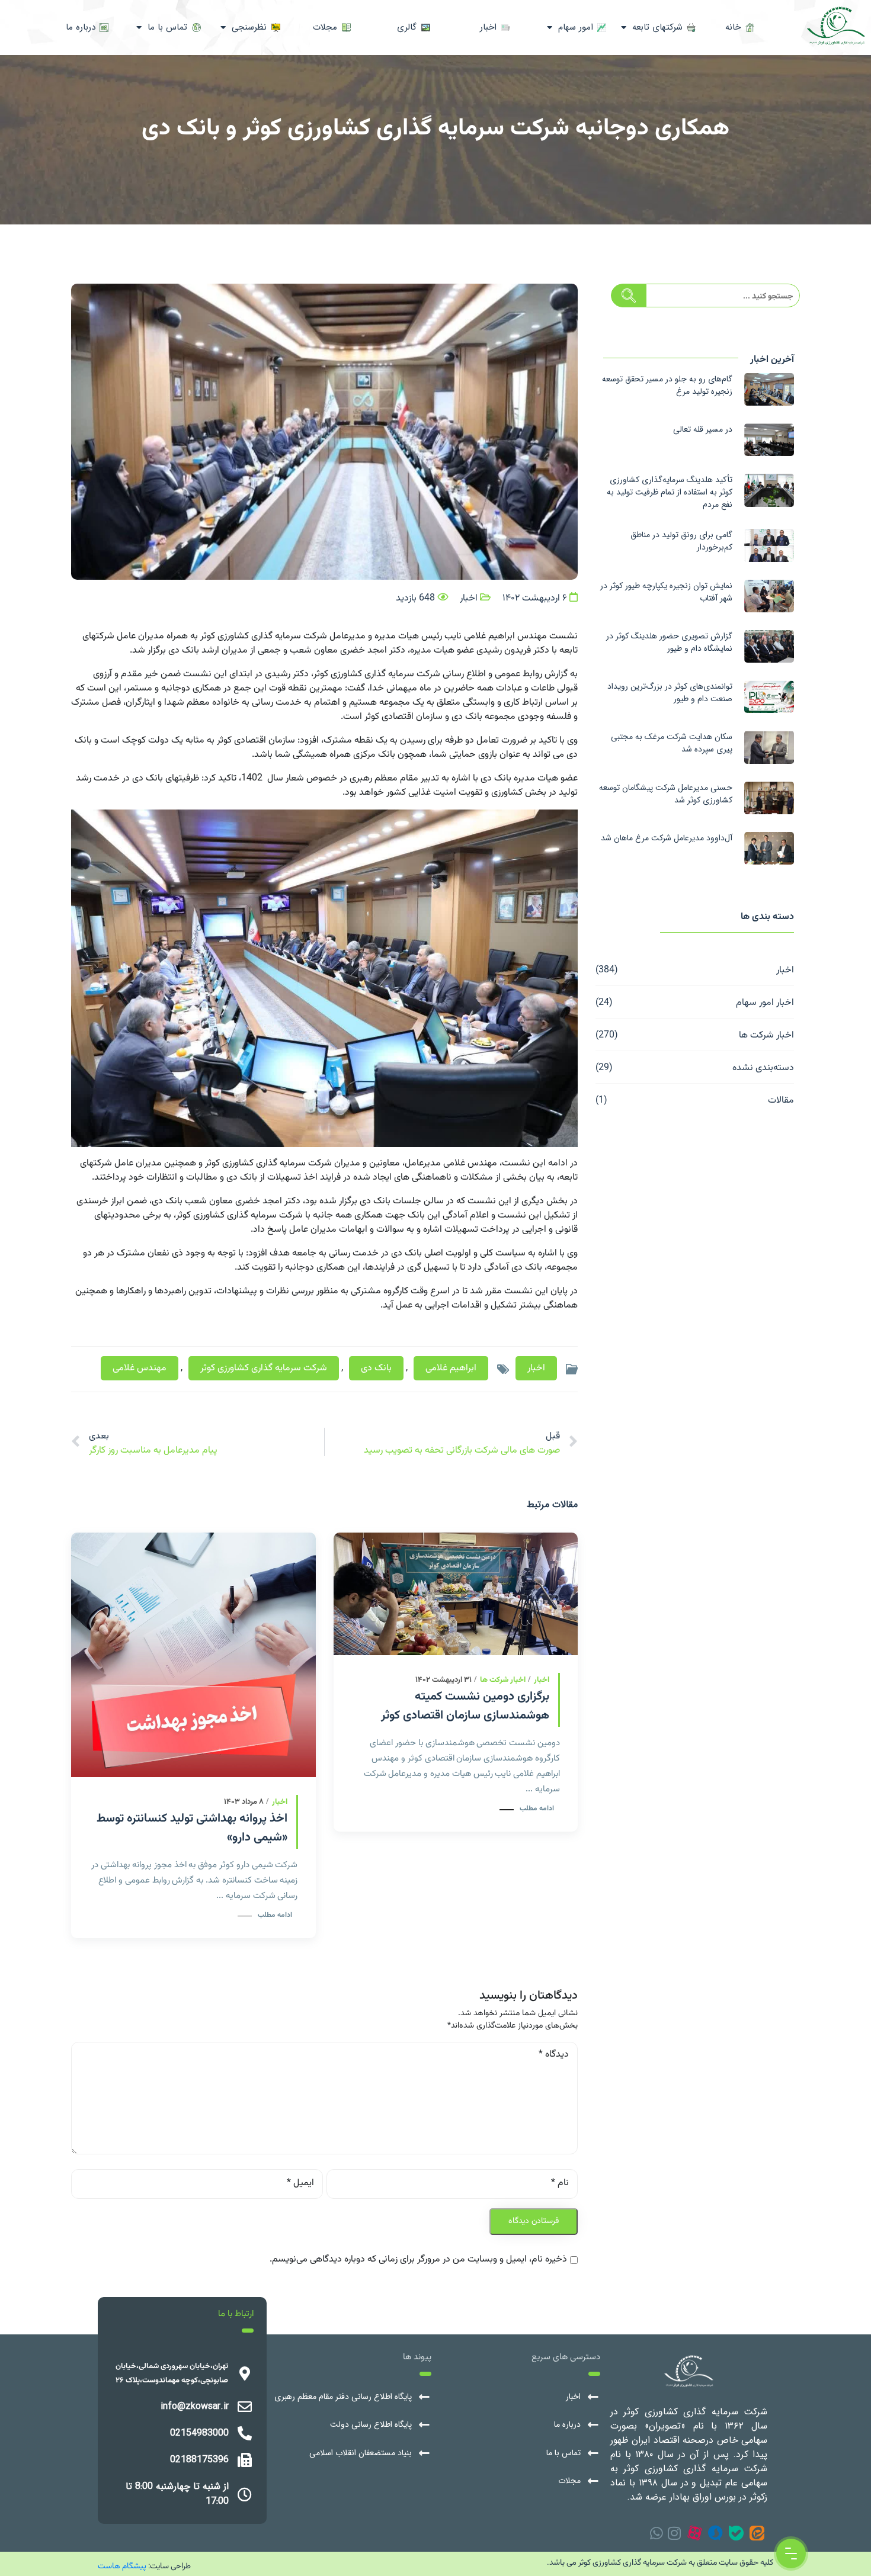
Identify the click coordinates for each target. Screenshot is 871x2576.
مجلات (569, 2481)
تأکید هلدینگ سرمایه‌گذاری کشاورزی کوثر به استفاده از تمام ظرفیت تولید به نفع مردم (670, 492)
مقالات (781, 1099)
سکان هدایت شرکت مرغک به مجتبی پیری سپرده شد (672, 743)
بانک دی (376, 1368)
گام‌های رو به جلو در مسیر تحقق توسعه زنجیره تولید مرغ (667, 385)
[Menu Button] (791, 2553)
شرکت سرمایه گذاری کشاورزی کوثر (264, 1368)
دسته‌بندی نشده (763, 1067)
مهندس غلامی (140, 1368)
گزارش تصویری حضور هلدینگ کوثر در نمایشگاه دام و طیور (669, 642)
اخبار (785, 969)
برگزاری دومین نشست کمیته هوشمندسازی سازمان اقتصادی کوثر (465, 1706)
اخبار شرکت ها (766, 1034)
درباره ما (567, 2425)
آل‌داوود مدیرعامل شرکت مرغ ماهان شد (667, 838)
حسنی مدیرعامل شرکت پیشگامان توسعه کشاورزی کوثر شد (666, 794)
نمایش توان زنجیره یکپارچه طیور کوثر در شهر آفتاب (666, 592)
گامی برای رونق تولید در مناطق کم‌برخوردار (681, 541)
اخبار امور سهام (765, 1002)
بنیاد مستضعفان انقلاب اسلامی (361, 2453)
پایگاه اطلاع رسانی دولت (371, 2425)
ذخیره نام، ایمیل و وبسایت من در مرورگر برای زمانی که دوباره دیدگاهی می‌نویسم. (418, 2260)
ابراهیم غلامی (451, 1368)
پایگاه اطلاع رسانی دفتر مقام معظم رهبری (343, 2397)
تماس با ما (563, 2453)
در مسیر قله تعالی (703, 429)
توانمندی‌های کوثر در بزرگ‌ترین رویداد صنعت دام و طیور (670, 693)
